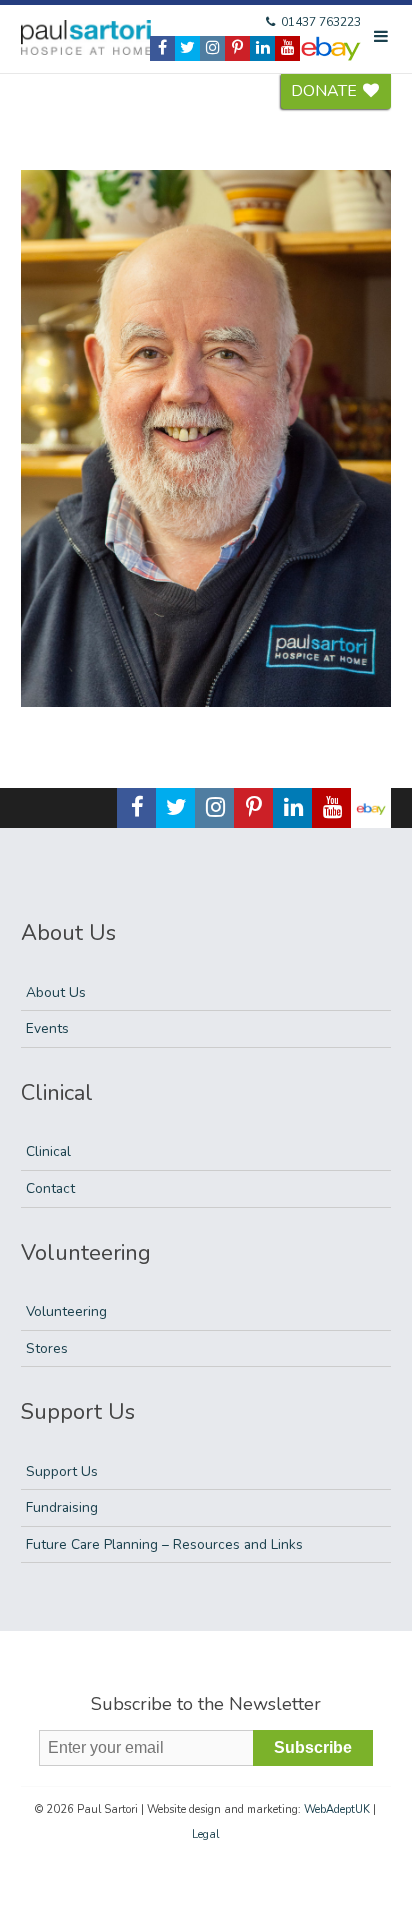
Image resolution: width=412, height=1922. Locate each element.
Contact (50, 1188)
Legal (205, 1834)
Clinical (48, 1151)
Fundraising (62, 1507)
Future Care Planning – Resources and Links (164, 1544)
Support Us (62, 1471)
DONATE (326, 91)
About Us (56, 992)
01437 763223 (319, 22)
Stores (47, 1348)
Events (47, 1028)
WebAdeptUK (337, 1809)
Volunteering (66, 1311)
